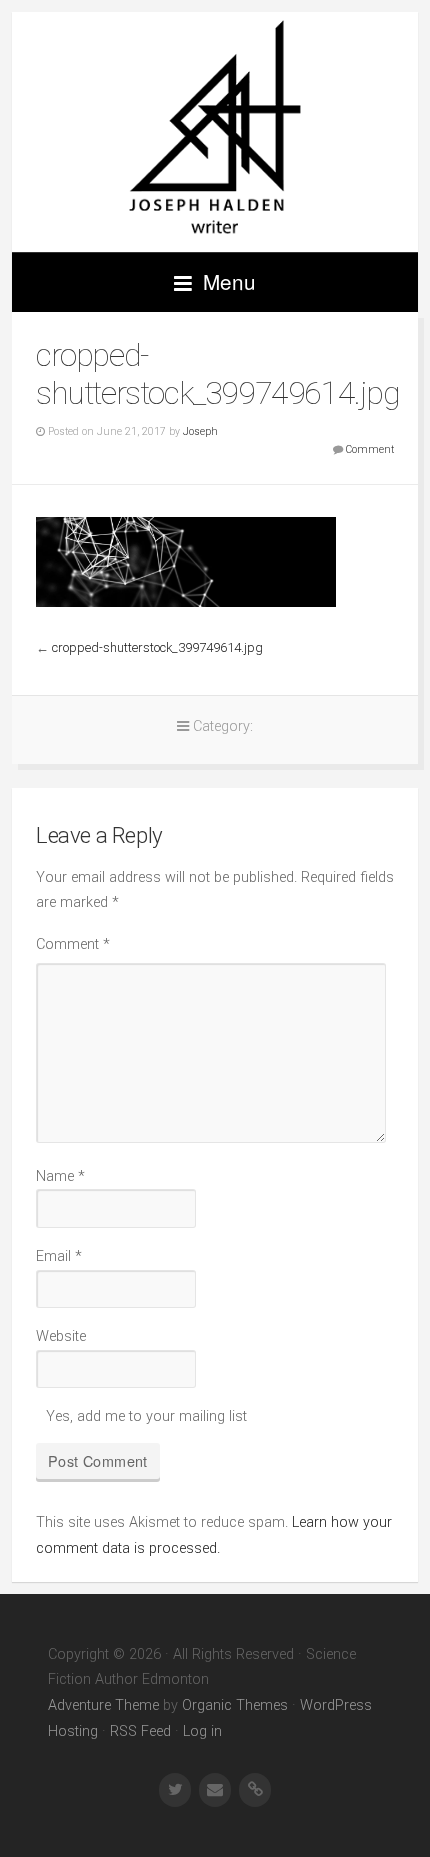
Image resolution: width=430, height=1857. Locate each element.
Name (60, 1176)
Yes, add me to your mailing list (144, 1416)
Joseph (200, 431)
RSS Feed (140, 1731)
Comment (370, 449)
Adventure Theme (103, 1705)
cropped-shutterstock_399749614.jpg (157, 647)
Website (61, 1336)
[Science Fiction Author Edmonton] (215, 132)
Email (59, 1256)
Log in (202, 1731)
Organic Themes (235, 1705)
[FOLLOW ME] (175, 1790)
